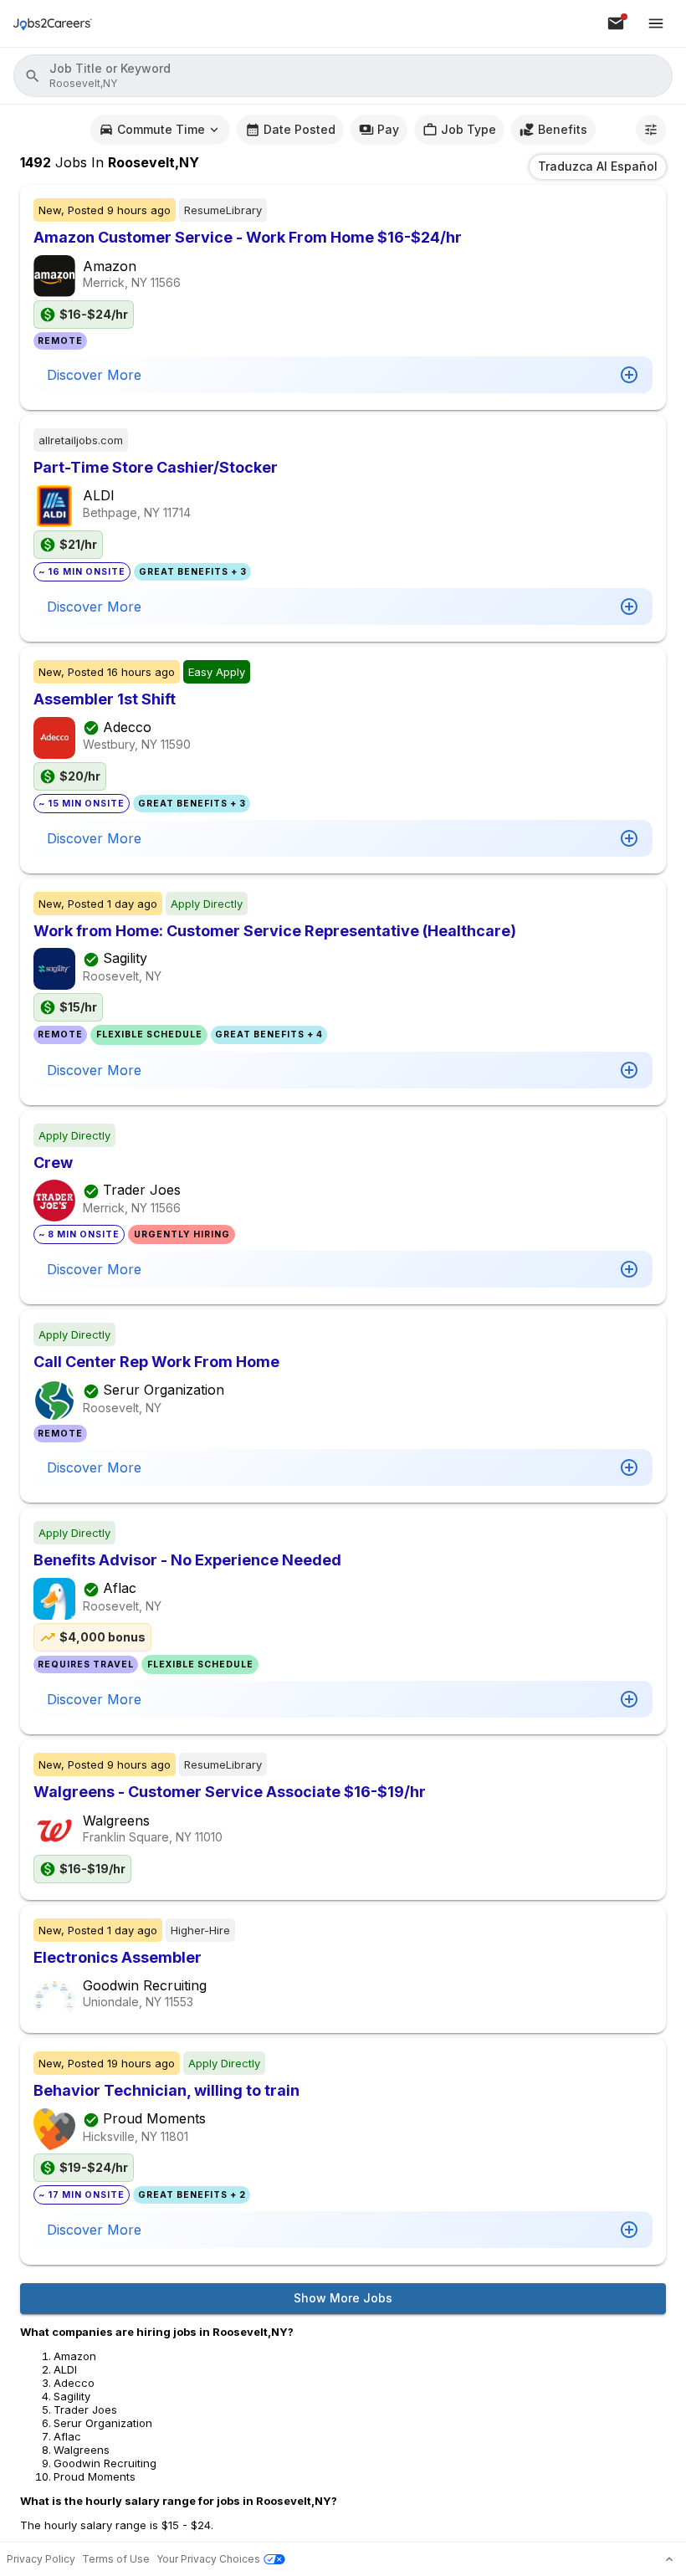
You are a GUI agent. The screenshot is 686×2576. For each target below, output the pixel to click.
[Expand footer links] (669, 2559)
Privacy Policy (41, 2559)
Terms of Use (116, 2559)
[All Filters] (651, 130)
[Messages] (616, 23)
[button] (343, 76)
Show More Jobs (343, 2298)
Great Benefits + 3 (193, 572)
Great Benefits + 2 (192, 2195)
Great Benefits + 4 (269, 1034)
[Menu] (656, 23)
